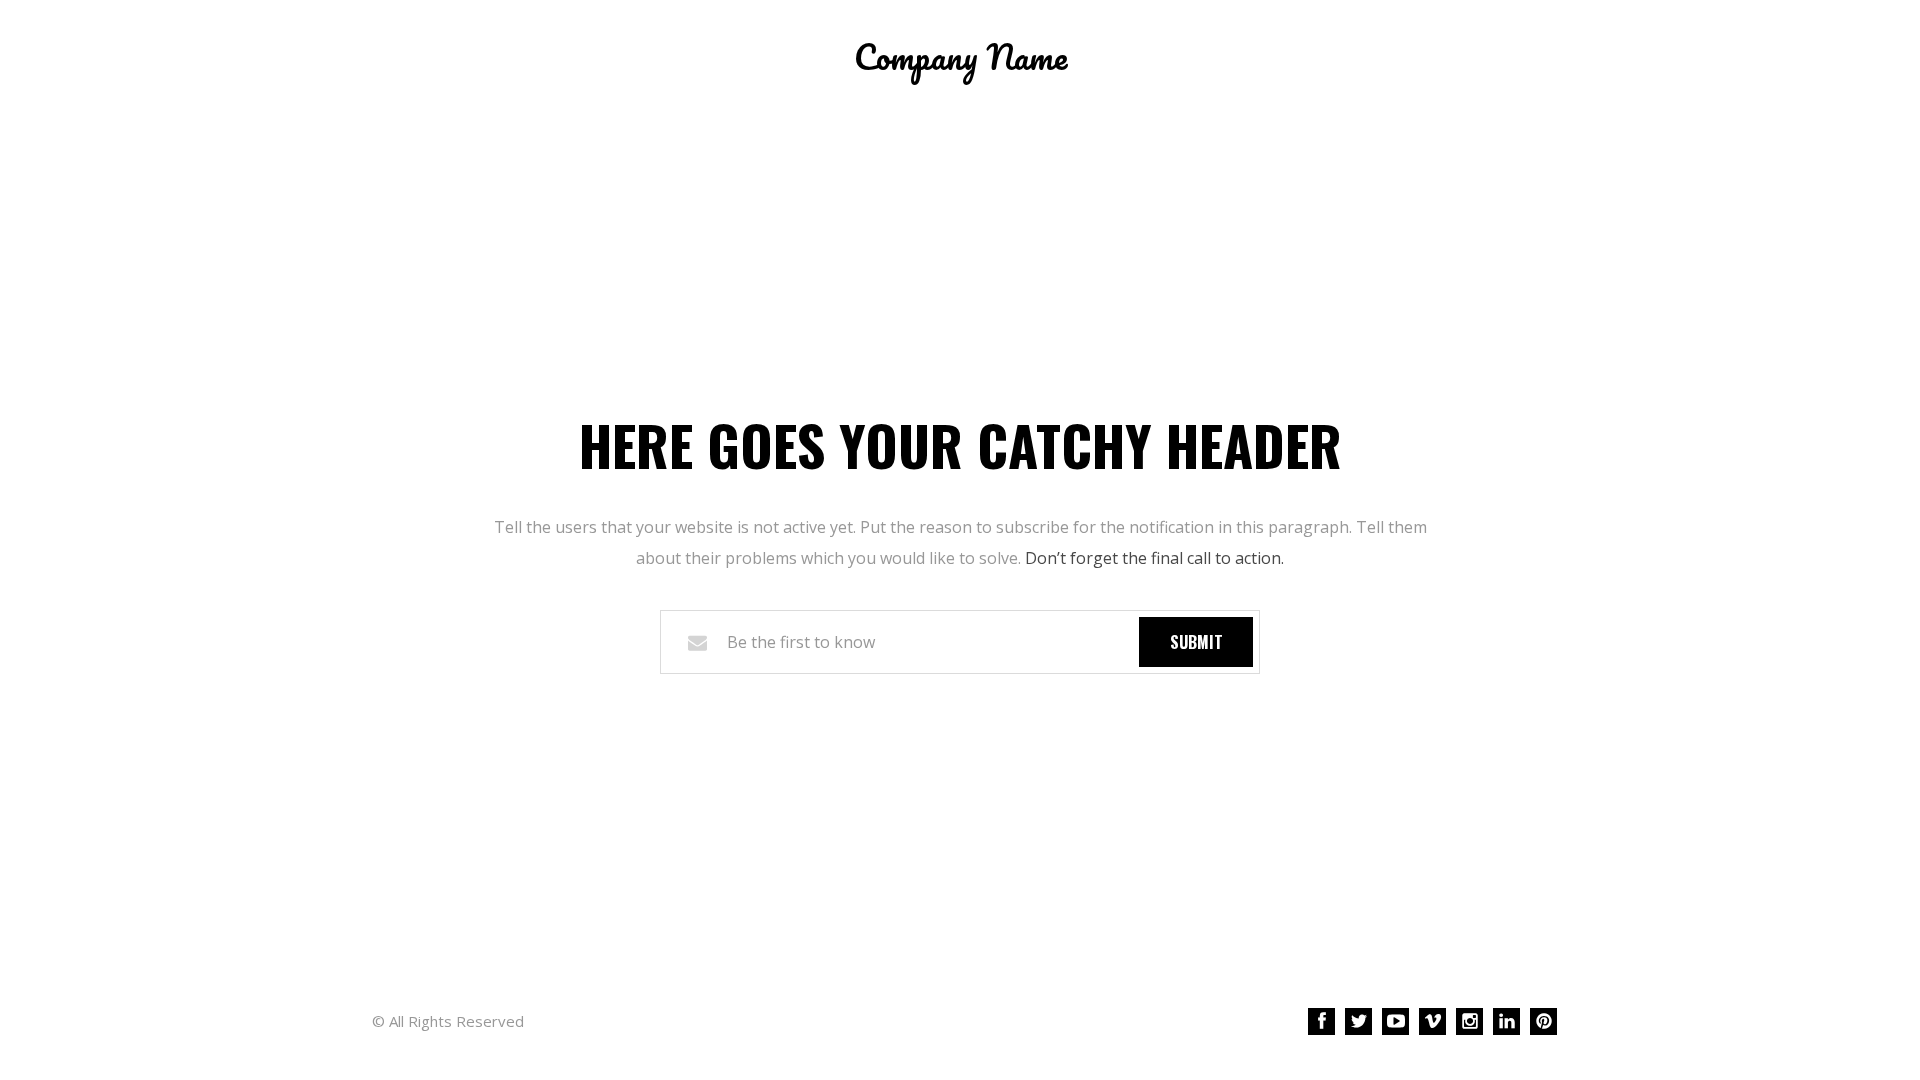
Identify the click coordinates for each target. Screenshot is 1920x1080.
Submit (1196, 642)
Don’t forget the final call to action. (1154, 558)
